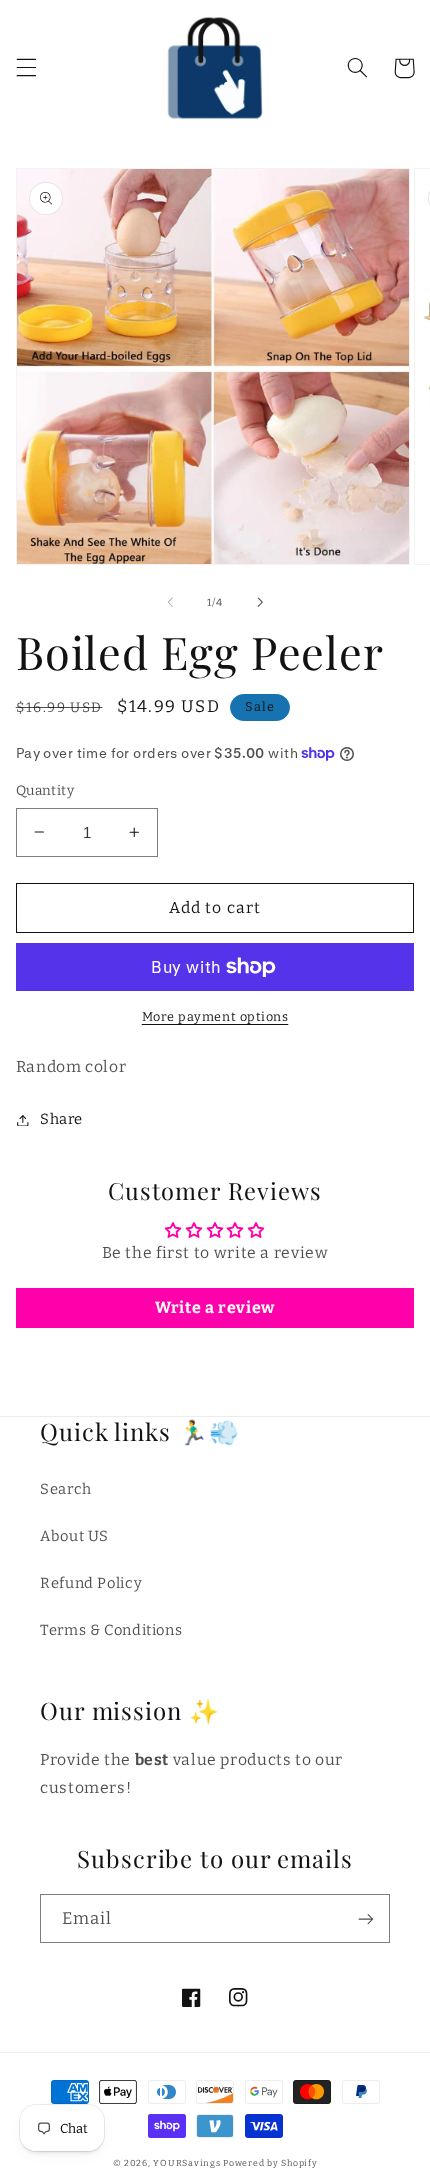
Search (66, 1489)
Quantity (45, 790)
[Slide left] (170, 602)
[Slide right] (260, 602)
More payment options (215, 1016)
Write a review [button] (215, 1307)
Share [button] (61, 1119)
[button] (26, 68)
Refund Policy (91, 1583)
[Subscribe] (366, 1918)
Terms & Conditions (111, 1630)
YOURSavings (186, 2163)
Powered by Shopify (270, 2163)
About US (74, 1536)
